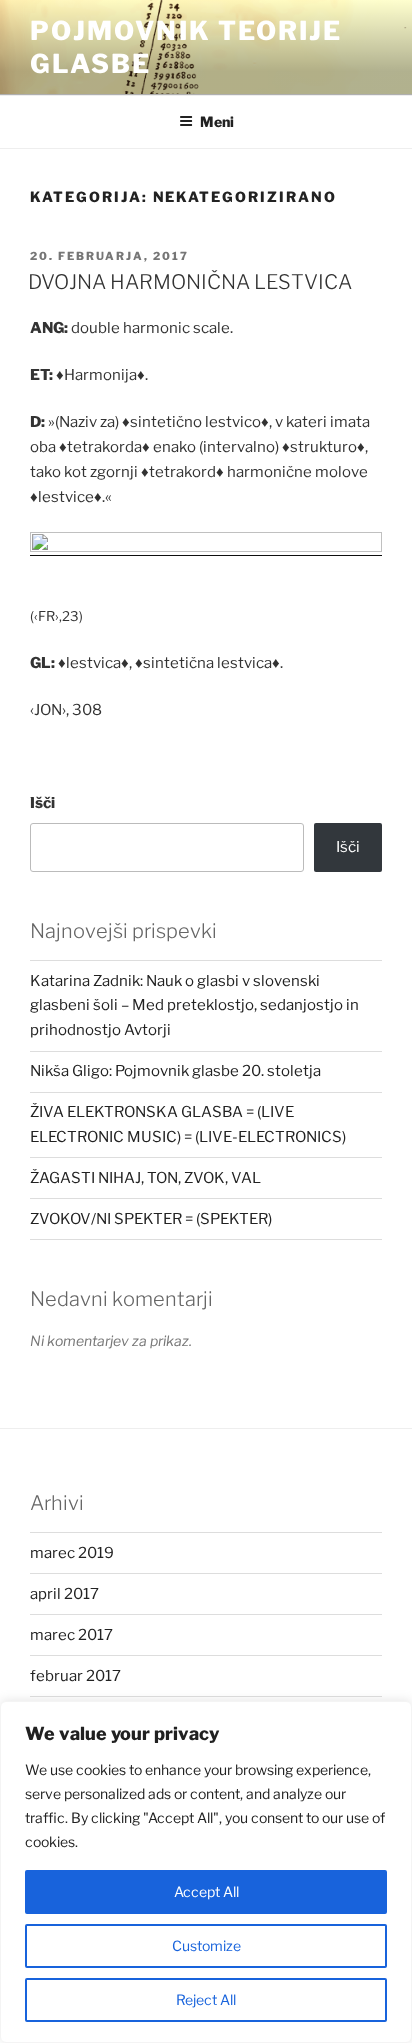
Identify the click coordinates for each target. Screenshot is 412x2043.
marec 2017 (71, 1635)
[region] (206, 1872)
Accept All (206, 1891)
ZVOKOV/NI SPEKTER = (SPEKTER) (151, 1219)
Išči (42, 803)
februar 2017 (75, 1676)
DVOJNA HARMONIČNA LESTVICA (190, 282)
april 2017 (64, 1594)
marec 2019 (72, 1553)
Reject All (206, 1999)
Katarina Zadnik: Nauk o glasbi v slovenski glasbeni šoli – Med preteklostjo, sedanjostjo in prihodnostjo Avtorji (194, 1006)
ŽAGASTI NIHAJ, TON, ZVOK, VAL (145, 1178)
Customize (206, 1945)
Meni (217, 121)
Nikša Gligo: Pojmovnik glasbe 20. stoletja (175, 1071)
